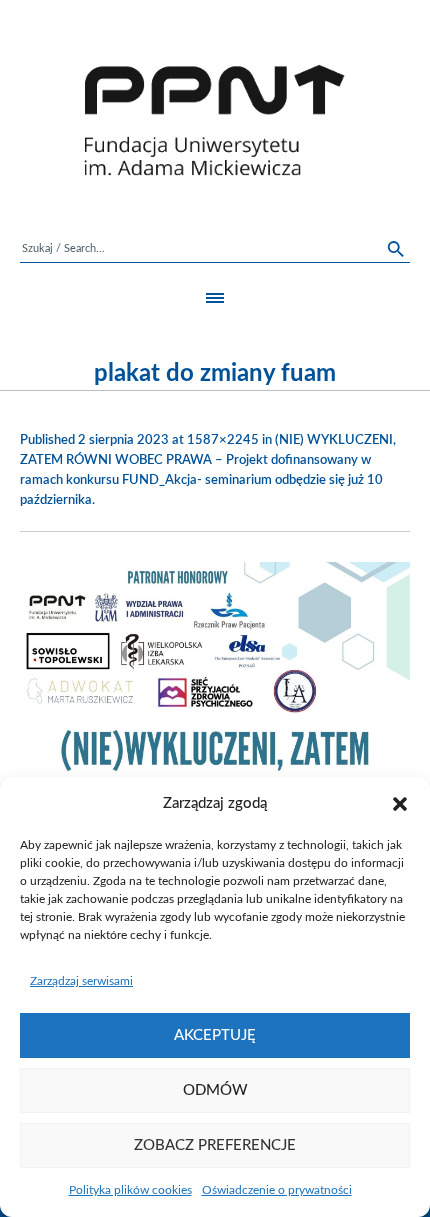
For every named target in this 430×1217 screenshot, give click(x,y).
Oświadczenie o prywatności (277, 1190)
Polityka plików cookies (130, 1190)
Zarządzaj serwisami (81, 981)
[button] (400, 804)
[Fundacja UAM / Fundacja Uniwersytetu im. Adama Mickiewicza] (215, 120)
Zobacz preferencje (215, 1145)
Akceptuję (215, 1035)
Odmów (215, 1090)
